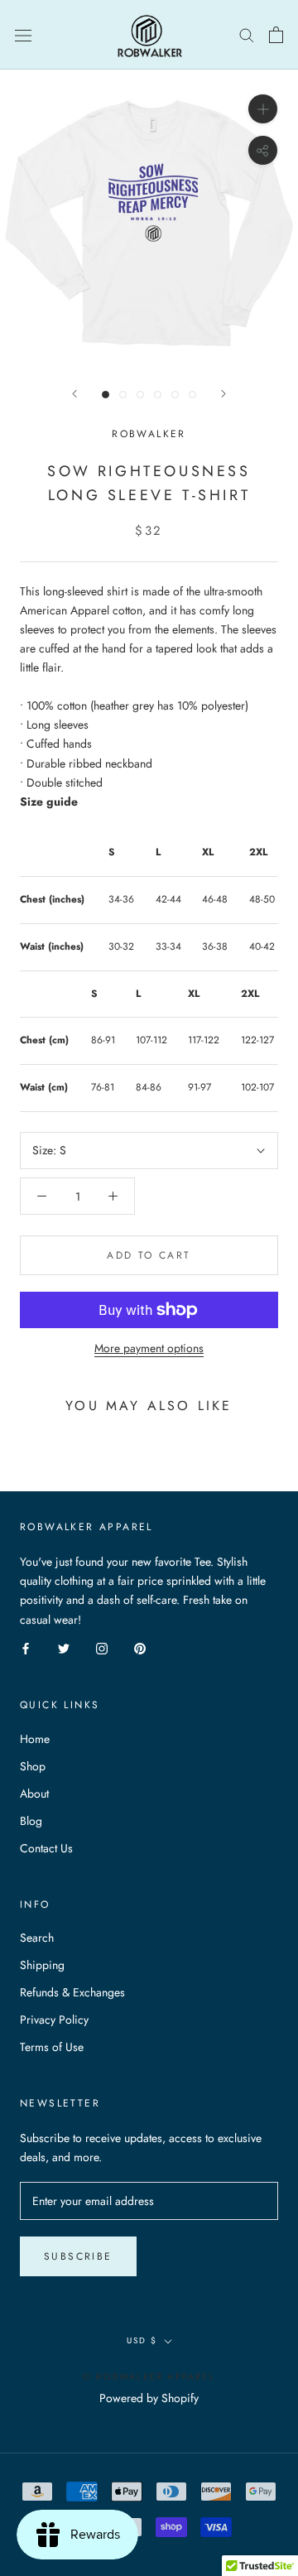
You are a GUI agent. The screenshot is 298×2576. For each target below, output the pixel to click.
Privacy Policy (54, 2020)
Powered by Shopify (149, 2398)
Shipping (42, 1965)
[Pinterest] (140, 1648)
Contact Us (46, 1848)
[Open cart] (276, 35)
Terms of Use (52, 2047)
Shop (33, 1766)
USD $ (142, 2340)
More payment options (149, 1348)
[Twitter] (64, 1648)
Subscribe (78, 2256)
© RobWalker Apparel (149, 2376)
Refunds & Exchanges (72, 1992)
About (34, 1794)
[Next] (223, 394)
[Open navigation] (23, 35)
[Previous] (74, 394)
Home (35, 1739)
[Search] (247, 34)
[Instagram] (102, 1648)
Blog (31, 1821)
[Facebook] (26, 1648)
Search (37, 1938)
